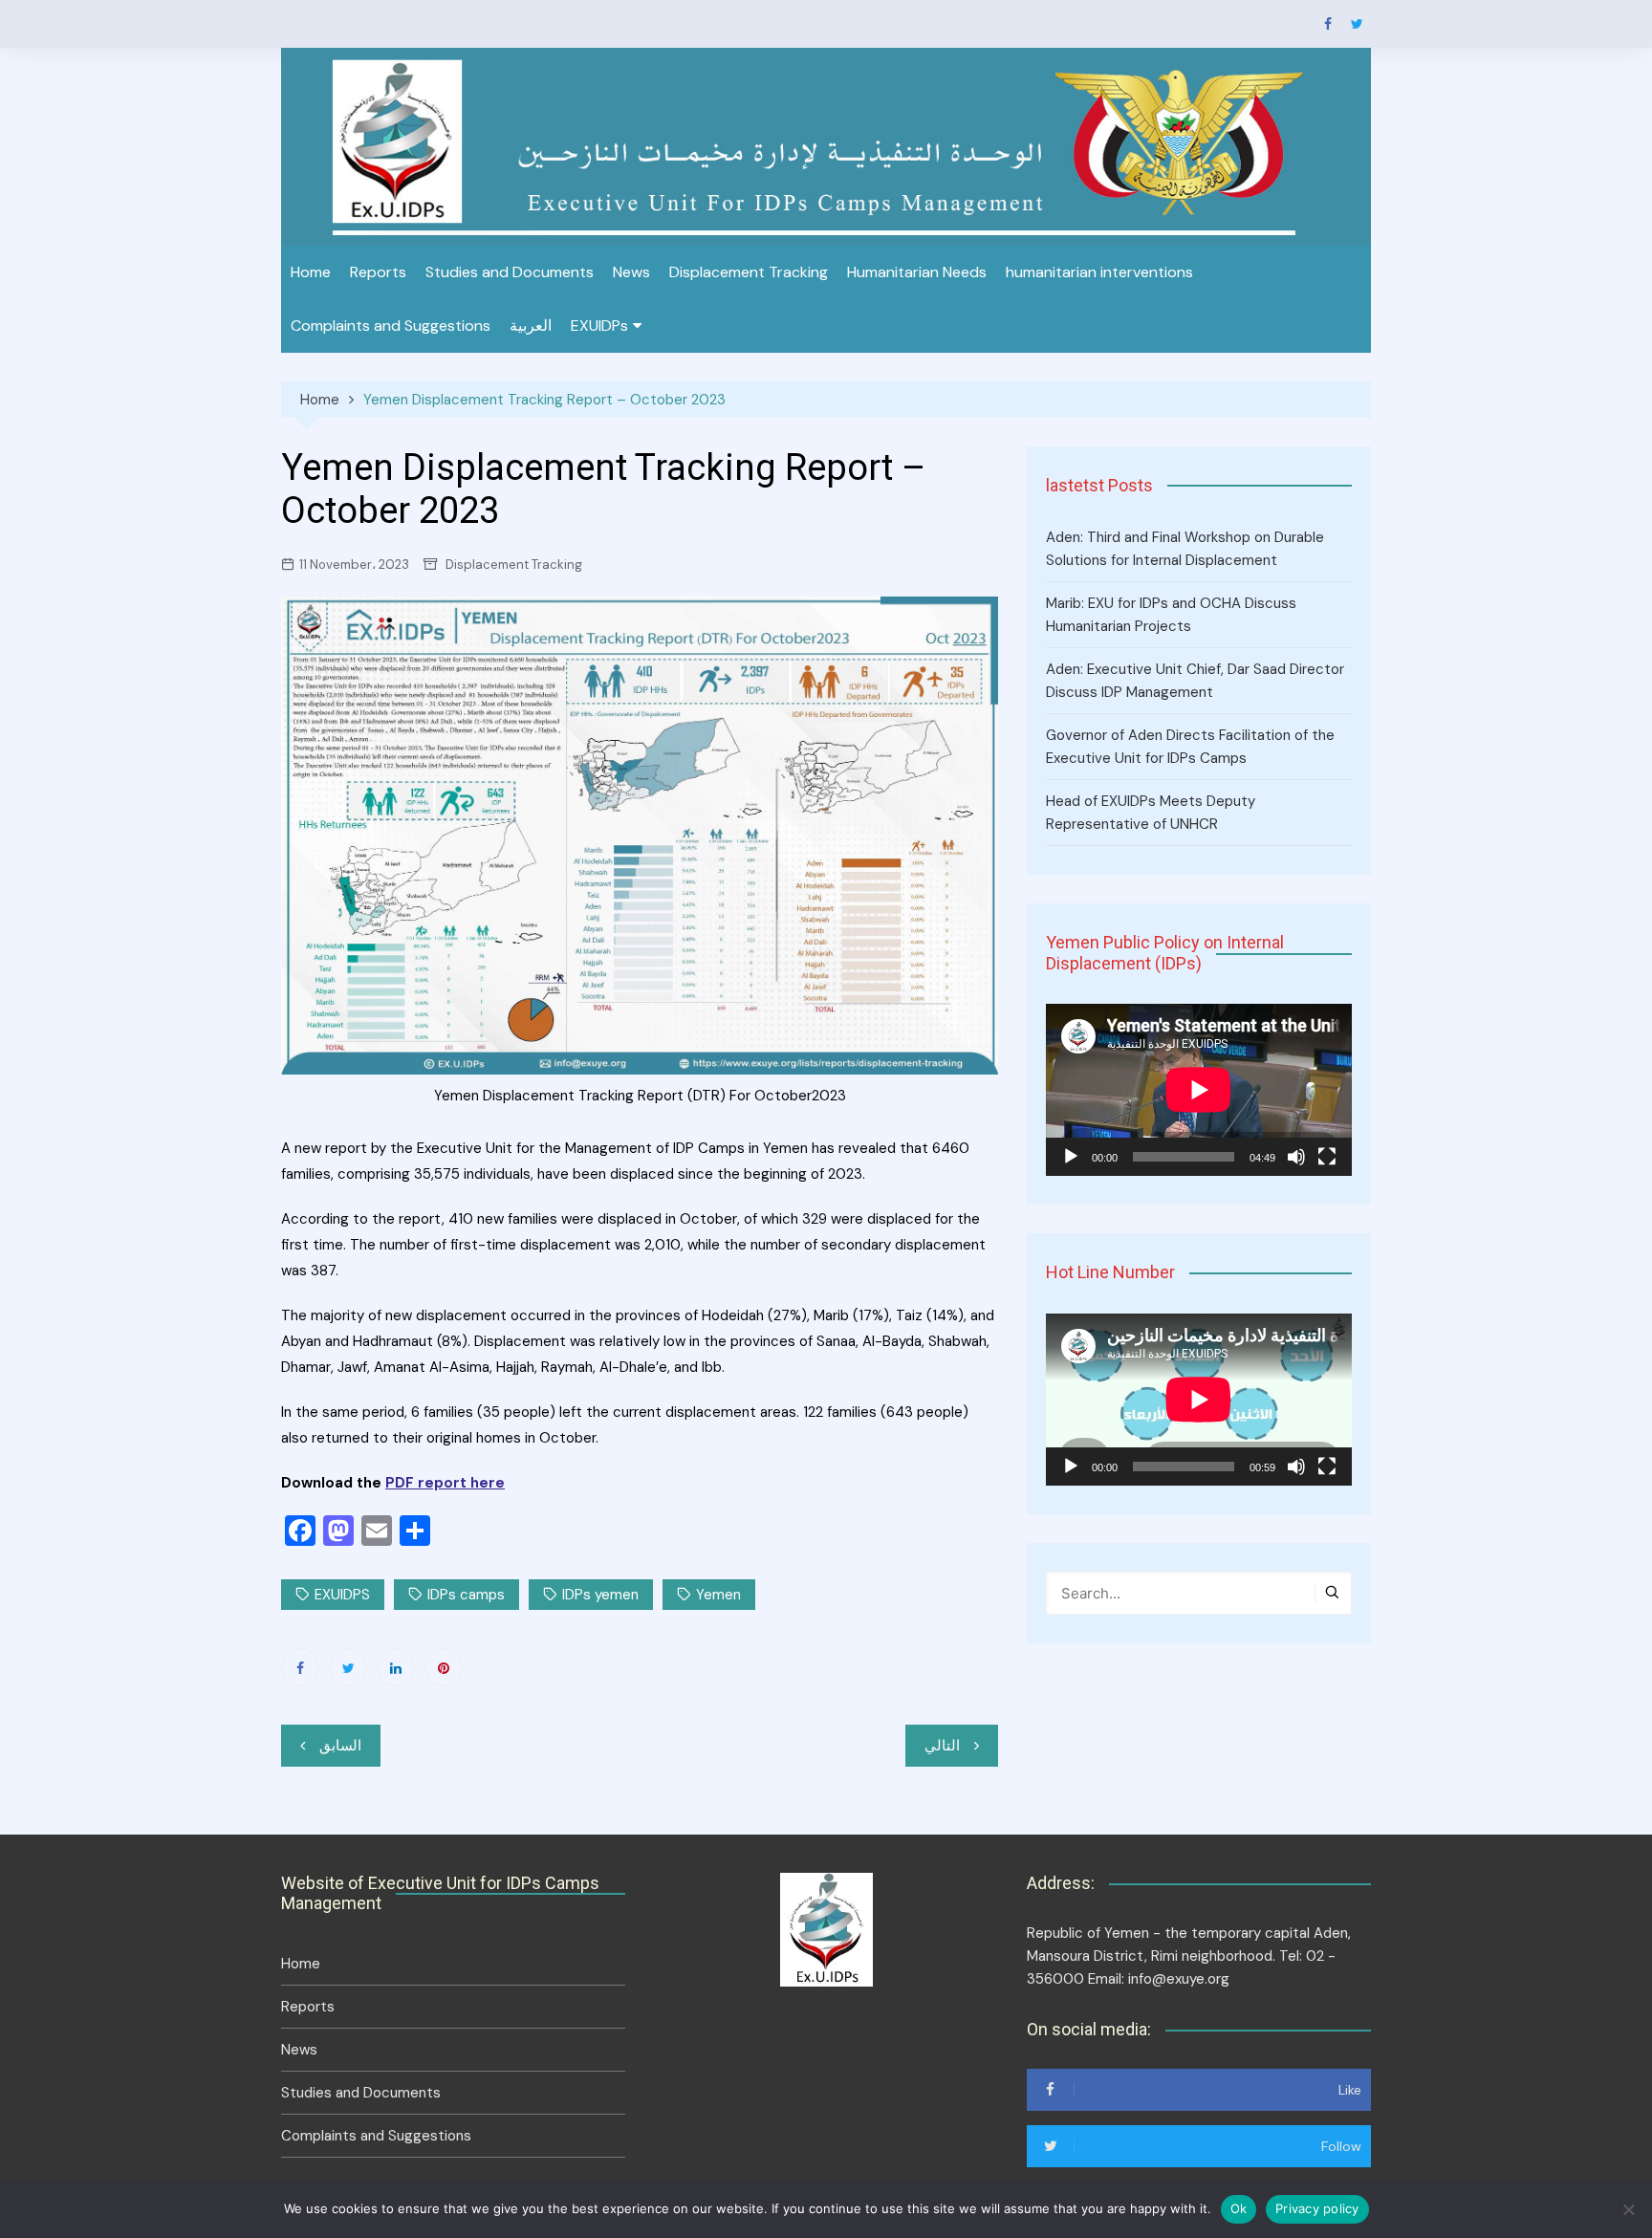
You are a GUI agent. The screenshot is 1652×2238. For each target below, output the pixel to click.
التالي (942, 1746)
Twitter (1357, 24)
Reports (378, 272)
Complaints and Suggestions (391, 326)
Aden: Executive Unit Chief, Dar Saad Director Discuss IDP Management (1195, 681)
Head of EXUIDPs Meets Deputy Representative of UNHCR (1151, 813)
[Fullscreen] (1327, 1157)
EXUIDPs (599, 326)
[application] (1199, 1090)
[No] (1628, 2209)
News (631, 272)
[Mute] (1296, 1157)
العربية (531, 326)
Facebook (1328, 24)
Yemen (718, 1595)
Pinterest (444, 1667)
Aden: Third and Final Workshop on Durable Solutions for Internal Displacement (1185, 549)
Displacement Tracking (749, 272)
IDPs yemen (600, 1595)
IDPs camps (466, 1595)
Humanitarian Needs (917, 272)
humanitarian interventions (1099, 272)
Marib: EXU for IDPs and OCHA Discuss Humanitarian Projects (1171, 615)
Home (311, 272)
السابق (340, 1746)
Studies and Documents (510, 272)
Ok (1239, 2208)
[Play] (1071, 1157)
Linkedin (396, 1667)
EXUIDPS (342, 1595)
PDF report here (445, 1483)
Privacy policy (1317, 2208)
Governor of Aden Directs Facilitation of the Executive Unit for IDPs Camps (1190, 747)
